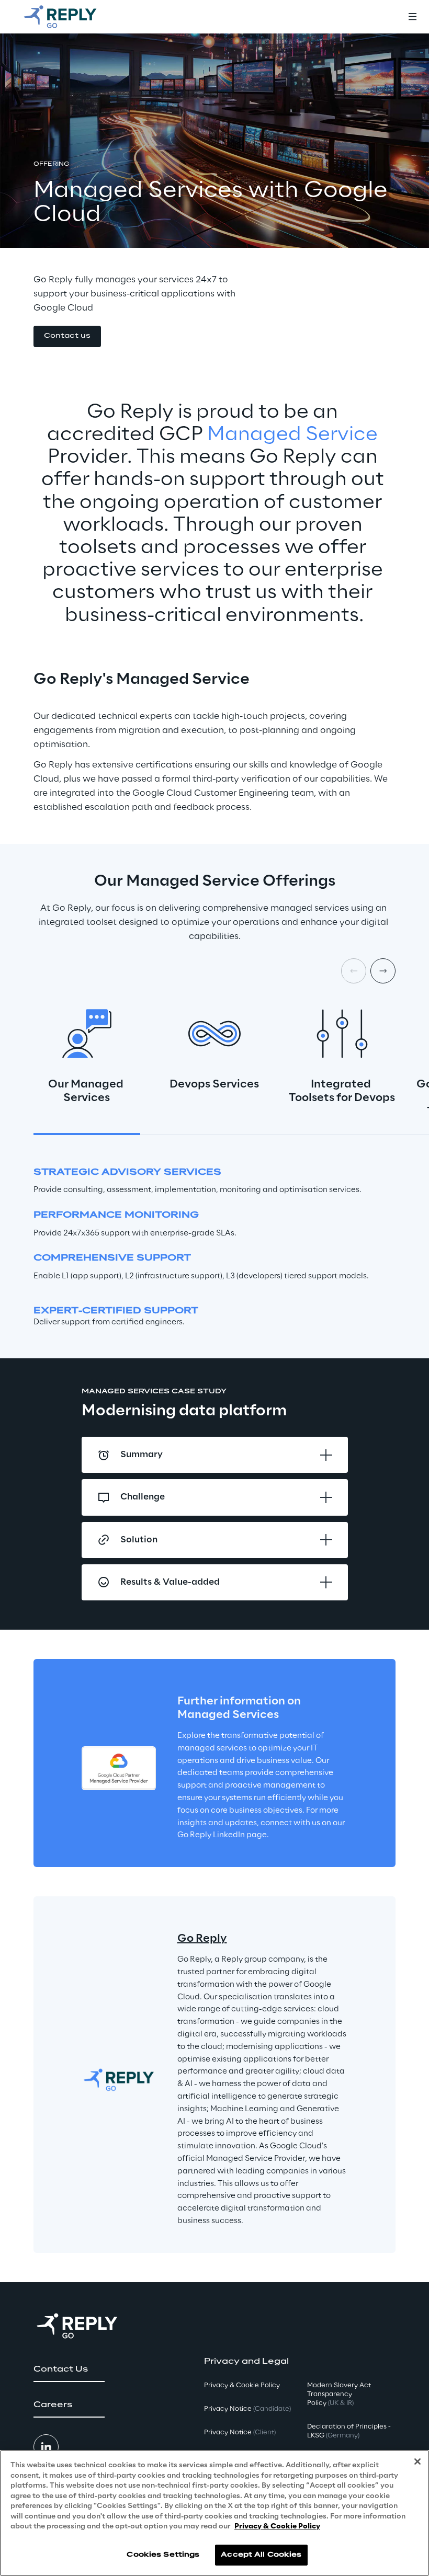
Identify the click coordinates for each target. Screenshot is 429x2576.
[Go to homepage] (71, 17)
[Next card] (383, 971)
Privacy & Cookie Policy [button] (242, 2385)
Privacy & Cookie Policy (277, 2527)
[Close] (417, 2461)
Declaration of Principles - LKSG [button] (349, 2431)
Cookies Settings (163, 2555)
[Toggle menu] (412, 17)
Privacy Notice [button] (247, 2409)
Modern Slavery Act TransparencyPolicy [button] (339, 2394)
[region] (214, 2513)
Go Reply (202, 1939)
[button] (67, 336)
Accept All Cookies (261, 2555)
